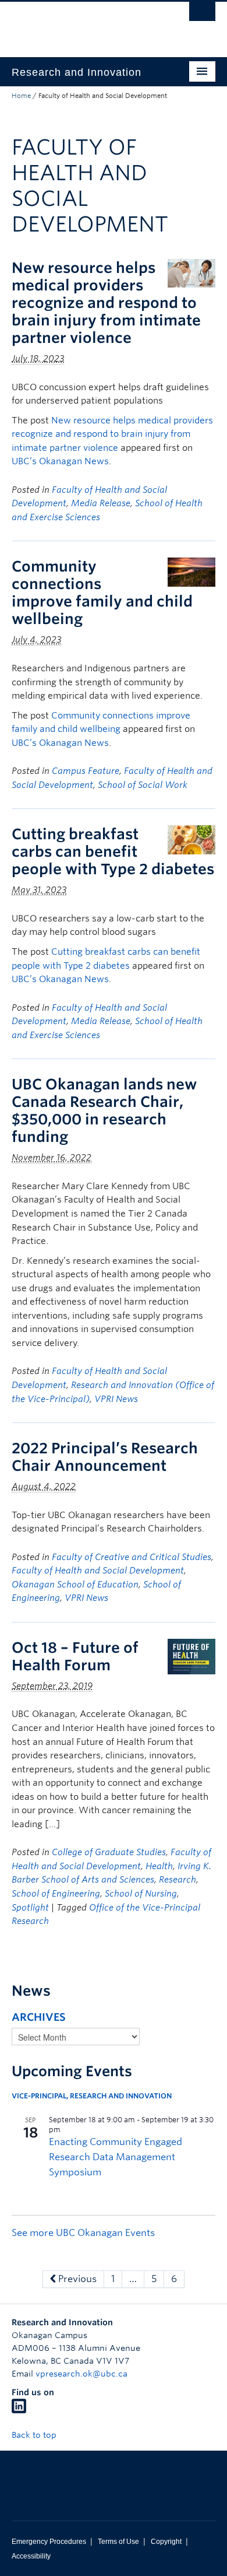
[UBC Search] (202, 15)
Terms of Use (118, 2542)
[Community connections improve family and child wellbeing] (191, 571)
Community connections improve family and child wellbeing (102, 593)
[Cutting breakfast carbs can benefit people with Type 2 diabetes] (191, 839)
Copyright (166, 2542)
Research (178, 1880)
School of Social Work (143, 785)
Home (21, 96)
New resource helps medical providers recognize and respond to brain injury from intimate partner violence (106, 303)
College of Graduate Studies (109, 1852)
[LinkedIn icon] (19, 2410)
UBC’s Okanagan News (60, 461)
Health (159, 1866)
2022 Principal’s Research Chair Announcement (105, 1457)
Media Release (101, 503)
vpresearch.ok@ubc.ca (81, 2374)
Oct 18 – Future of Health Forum (75, 1656)
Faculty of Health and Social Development (98, 1571)
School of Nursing (141, 1894)
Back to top (35, 2435)
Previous (76, 2279)
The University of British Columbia (83, 24)
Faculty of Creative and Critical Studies (132, 1557)
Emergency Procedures (49, 2542)
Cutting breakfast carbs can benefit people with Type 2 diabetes (113, 851)
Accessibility (31, 2556)
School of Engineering (56, 1894)
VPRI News (116, 1399)
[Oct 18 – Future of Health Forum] (191, 1655)
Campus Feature (86, 771)
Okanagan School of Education (75, 1585)
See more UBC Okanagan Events (83, 2233)
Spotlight (30, 1908)
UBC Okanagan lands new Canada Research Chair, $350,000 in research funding (104, 1110)
